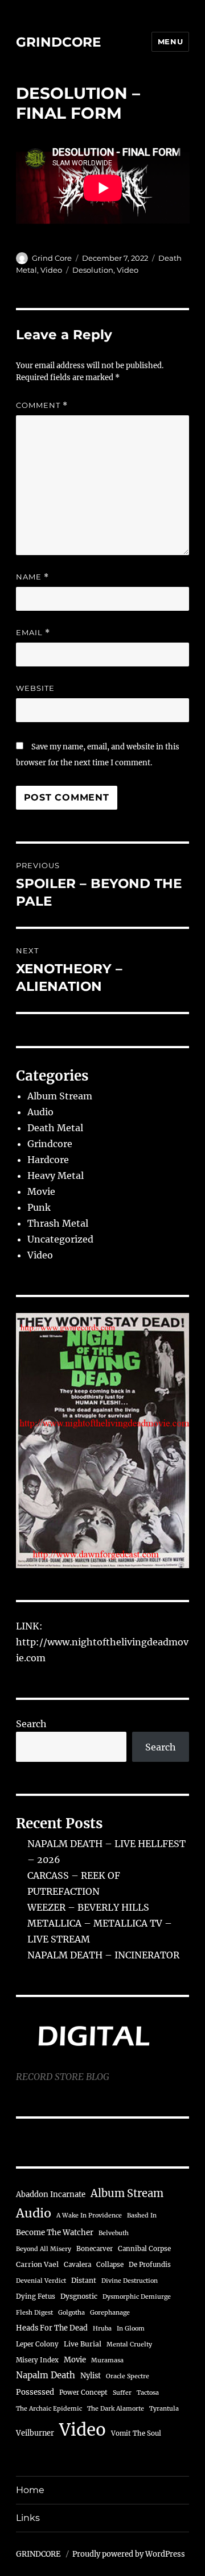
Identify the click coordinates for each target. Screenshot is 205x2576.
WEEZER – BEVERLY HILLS (88, 1907)
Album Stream (60, 1096)
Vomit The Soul (136, 2433)
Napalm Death (46, 2375)
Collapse (110, 2265)
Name (32, 577)
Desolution (93, 270)
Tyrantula (164, 2409)
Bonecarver (95, 2249)
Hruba (102, 2329)
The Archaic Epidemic (49, 2409)
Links (28, 2518)
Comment (42, 405)
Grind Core (52, 258)
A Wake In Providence (89, 2216)
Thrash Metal (58, 1223)
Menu (170, 41)
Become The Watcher (55, 2233)
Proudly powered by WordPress (129, 2554)
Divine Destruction (130, 2281)
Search (31, 1724)
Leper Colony (37, 2344)
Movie (41, 1191)
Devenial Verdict (41, 2281)
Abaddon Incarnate (51, 2194)
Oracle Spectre (128, 2376)
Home (30, 2490)
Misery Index (37, 2360)
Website (35, 688)
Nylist (91, 2375)
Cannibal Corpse (144, 2249)
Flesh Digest (34, 2313)
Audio (40, 1112)
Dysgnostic (79, 2296)
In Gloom (131, 2329)
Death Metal (55, 1128)
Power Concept (83, 2392)
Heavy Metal (56, 1176)
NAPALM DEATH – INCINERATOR (103, 1955)
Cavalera (77, 2265)
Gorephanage (110, 2313)
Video (51, 270)
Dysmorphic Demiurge (137, 2297)
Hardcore (48, 1160)
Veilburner (35, 2433)
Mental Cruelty (129, 2344)
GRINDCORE (58, 42)
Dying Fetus (36, 2296)
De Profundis (150, 2265)
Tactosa (148, 2393)
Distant (84, 2280)
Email (33, 633)
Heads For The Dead (52, 2328)
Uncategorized (60, 1239)
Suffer (122, 2393)
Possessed (35, 2392)
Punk (39, 1207)
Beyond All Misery (44, 2249)
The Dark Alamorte (116, 2409)
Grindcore (50, 1144)
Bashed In (142, 2216)
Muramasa (107, 2360)
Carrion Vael (37, 2264)
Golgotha (71, 2313)
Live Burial (83, 2344)
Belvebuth (114, 2233)
